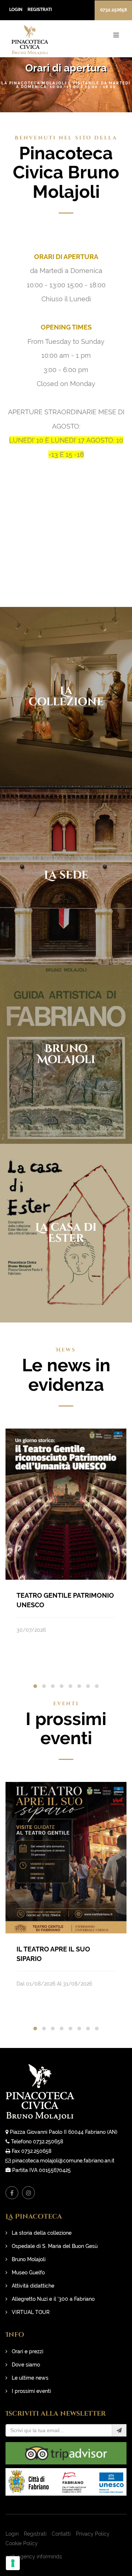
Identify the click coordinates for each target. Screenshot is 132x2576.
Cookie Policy (22, 2543)
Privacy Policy (93, 2534)
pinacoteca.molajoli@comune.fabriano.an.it (63, 2161)
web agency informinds (34, 2557)
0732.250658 (113, 10)
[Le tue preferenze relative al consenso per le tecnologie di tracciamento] (13, 2563)
